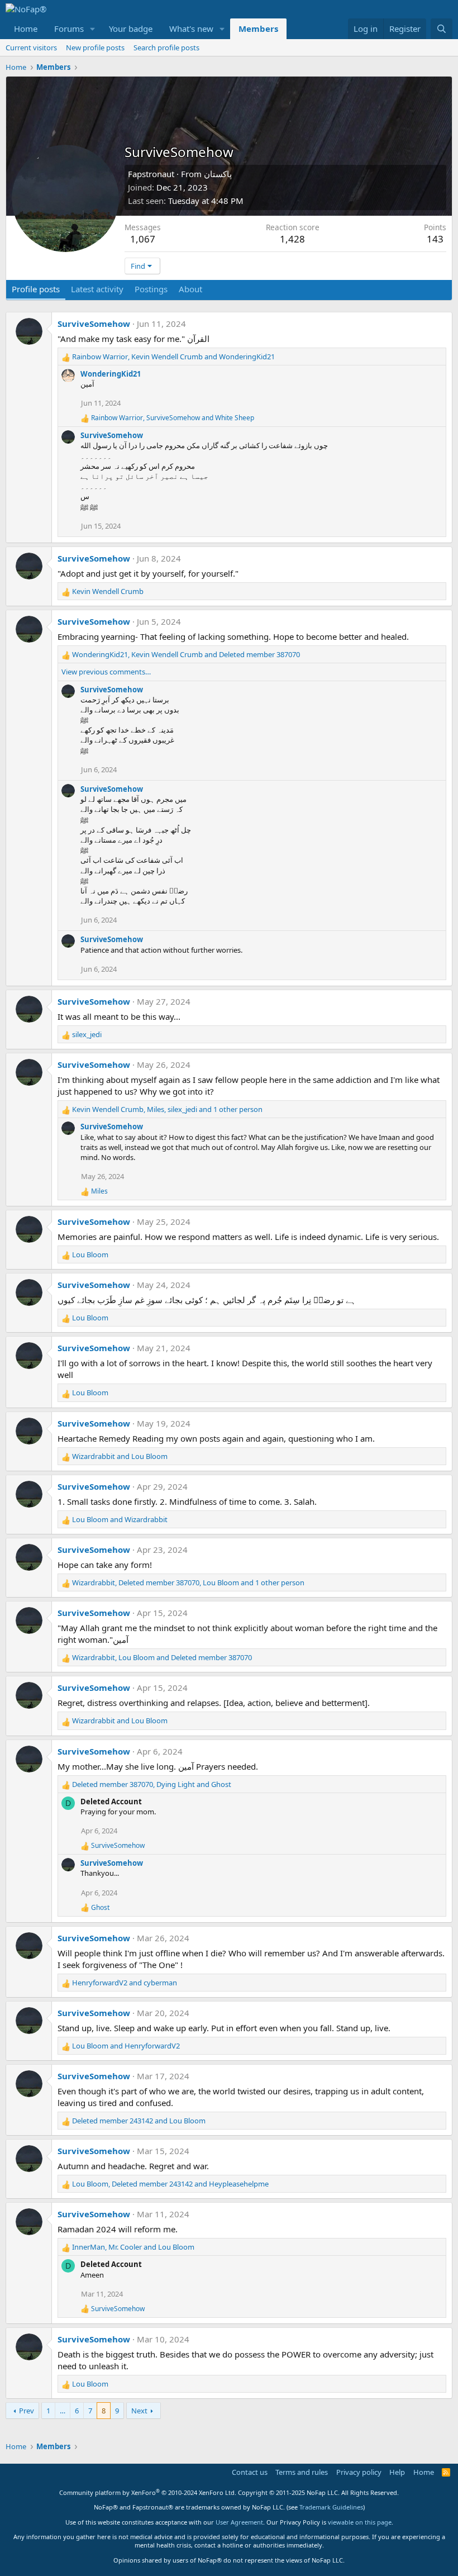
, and (173, 357)
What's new (191, 28)
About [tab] (190, 289)
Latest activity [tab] (97, 289)
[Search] (442, 29)
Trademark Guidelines (331, 2507)
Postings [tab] (151, 289)
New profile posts (95, 47)
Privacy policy (359, 2472)
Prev (27, 2411)
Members (258, 28)
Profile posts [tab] (36, 289)
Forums (69, 28)
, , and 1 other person (167, 1109)
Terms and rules (302, 2472)
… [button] (63, 2411)
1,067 (143, 239)
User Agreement (239, 2522)
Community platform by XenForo (148, 2492)
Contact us (250, 2472)
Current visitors (31, 47)
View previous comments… (106, 672)
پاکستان (218, 174)
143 (435, 239)
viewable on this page (360, 2522)
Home (26, 28)
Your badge (131, 28)
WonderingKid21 (111, 374)
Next (139, 2411)
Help (397, 2472)
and (120, 1456)
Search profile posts (166, 47)
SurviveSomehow (94, 324)
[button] (93, 29)
